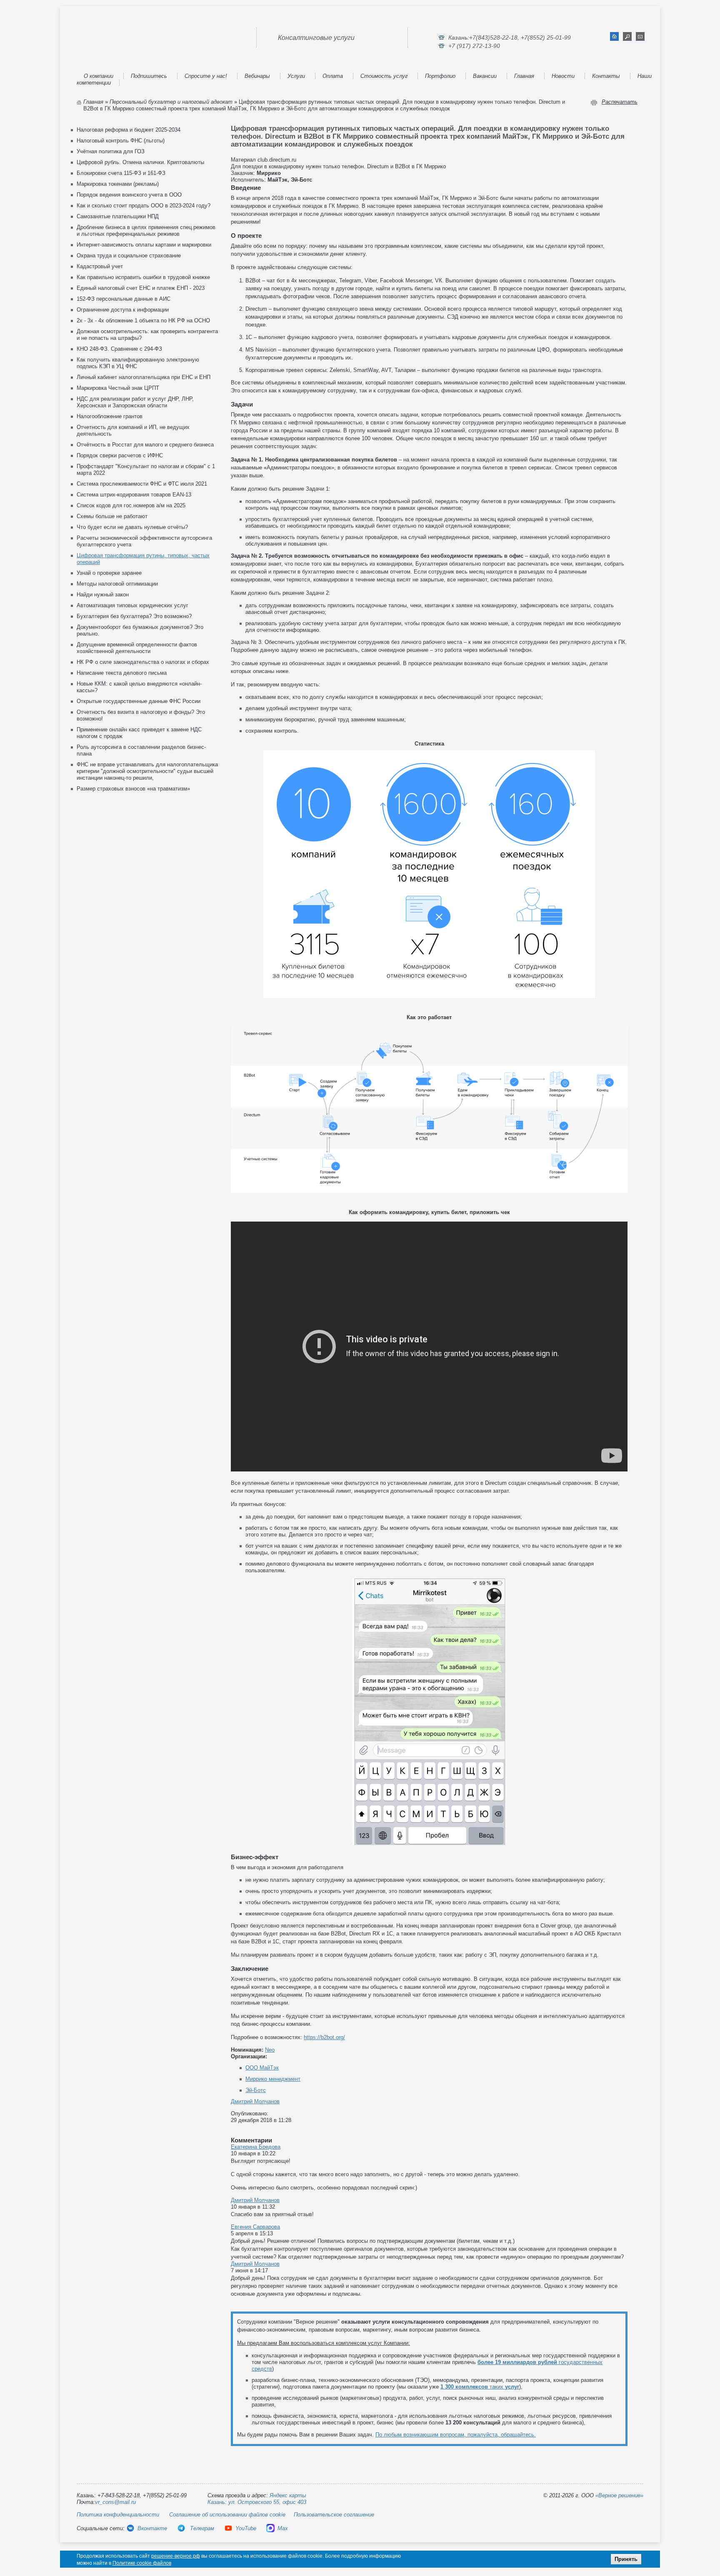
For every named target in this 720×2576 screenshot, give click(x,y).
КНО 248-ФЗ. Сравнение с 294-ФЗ (119, 349)
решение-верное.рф (176, 2556)
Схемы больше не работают (112, 516)
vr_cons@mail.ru (115, 2502)
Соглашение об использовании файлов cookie (227, 2515)
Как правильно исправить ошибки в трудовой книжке (143, 277)
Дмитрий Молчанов (255, 2101)
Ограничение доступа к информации (123, 310)
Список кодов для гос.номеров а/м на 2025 (131, 505)
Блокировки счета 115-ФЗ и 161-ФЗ (121, 173)
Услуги (296, 76)
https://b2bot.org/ (324, 2037)
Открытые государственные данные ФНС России (139, 701)
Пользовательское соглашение (334, 2515)
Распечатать (620, 102)
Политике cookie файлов (142, 2563)
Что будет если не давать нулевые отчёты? (132, 527)
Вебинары (257, 76)
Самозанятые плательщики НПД (118, 216)
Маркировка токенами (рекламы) (118, 184)
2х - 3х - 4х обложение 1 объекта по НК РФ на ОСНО (143, 320)
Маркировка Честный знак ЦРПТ (118, 388)
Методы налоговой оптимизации (117, 584)
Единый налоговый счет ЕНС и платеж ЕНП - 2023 (141, 288)
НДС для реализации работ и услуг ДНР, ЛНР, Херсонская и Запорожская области (135, 402)
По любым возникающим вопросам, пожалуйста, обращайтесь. (456, 2435)
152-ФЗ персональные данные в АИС (124, 299)
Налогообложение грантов (110, 416)
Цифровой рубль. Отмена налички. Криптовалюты (140, 162)
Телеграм (201, 2528)
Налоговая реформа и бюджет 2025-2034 (129, 130)
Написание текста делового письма (122, 673)
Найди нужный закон (103, 595)
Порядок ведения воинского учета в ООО (129, 195)
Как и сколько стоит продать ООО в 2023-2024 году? (144, 206)
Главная (524, 76)
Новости (563, 76)
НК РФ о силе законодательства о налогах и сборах (143, 662)
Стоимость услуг (384, 76)
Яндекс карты (288, 2495)
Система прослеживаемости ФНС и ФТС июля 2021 (142, 484)
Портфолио (440, 76)
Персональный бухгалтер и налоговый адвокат (171, 102)
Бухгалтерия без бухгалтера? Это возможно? (134, 616)
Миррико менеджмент (273, 2079)
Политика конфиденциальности (118, 2515)
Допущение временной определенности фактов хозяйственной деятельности (137, 648)
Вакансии (485, 76)
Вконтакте (152, 2528)
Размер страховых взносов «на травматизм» (133, 789)
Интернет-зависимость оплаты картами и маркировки (144, 245)
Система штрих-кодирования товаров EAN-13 (134, 495)
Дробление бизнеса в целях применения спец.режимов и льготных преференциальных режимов (146, 231)
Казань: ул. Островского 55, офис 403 (257, 2502)
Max (283, 2528)
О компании (99, 76)
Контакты (606, 76)
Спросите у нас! (206, 76)
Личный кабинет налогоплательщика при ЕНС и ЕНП (144, 377)
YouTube (246, 2528)
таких (480, 2387)
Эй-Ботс (256, 2090)
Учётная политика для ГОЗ (111, 151)
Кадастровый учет (100, 266)
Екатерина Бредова (256, 2147)
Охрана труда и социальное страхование (129, 256)
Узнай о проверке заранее (109, 573)
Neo (270, 2050)
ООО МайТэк (262, 2068)
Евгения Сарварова (255, 2227)
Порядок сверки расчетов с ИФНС (120, 455)
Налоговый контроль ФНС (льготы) (121, 141)
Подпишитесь (149, 76)
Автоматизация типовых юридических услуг (132, 605)
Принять (626, 2559)
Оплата (333, 76)
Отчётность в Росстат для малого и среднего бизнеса (145, 445)
